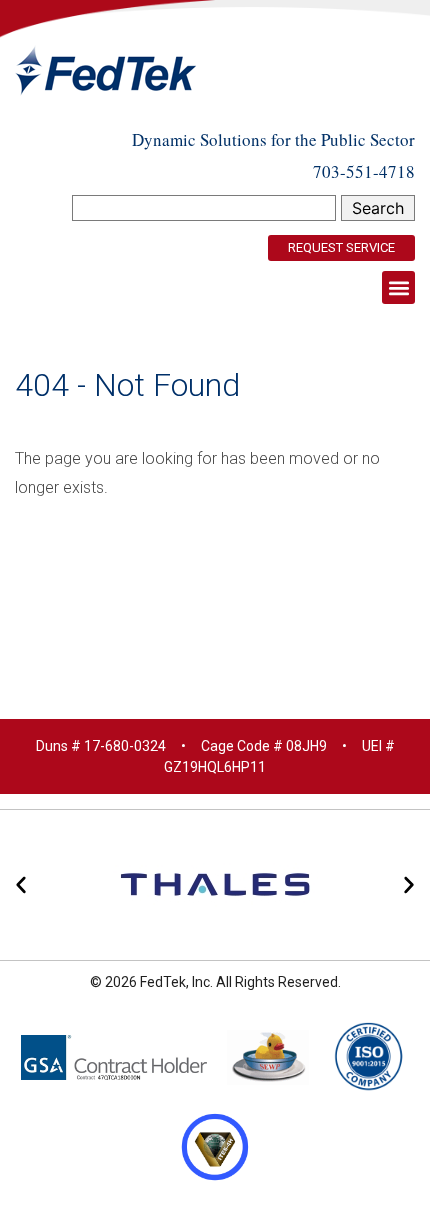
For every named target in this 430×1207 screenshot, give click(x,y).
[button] (398, 287)
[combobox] (204, 208)
